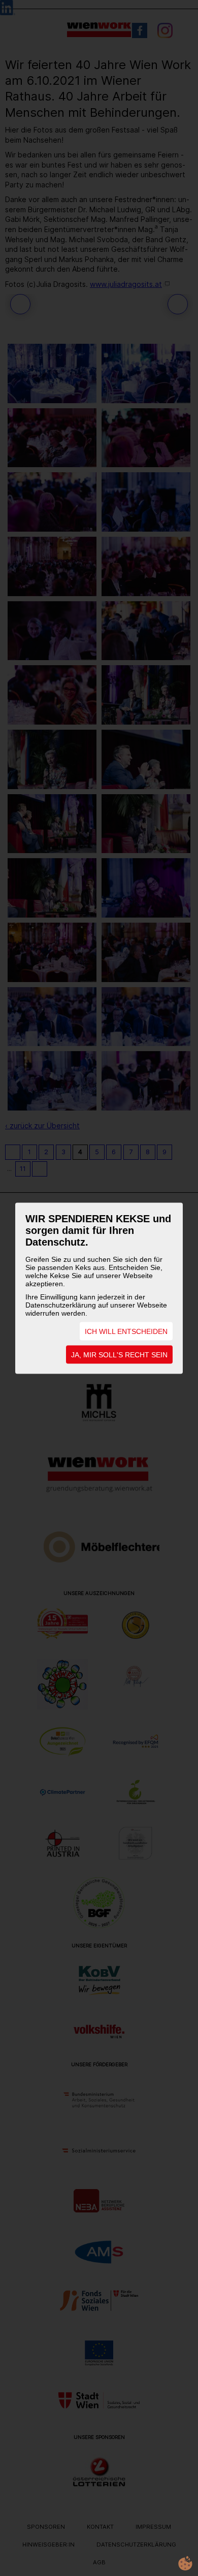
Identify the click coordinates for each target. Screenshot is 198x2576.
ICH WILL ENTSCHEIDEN (126, 1331)
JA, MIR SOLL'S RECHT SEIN (119, 1354)
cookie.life (185, 2563)
